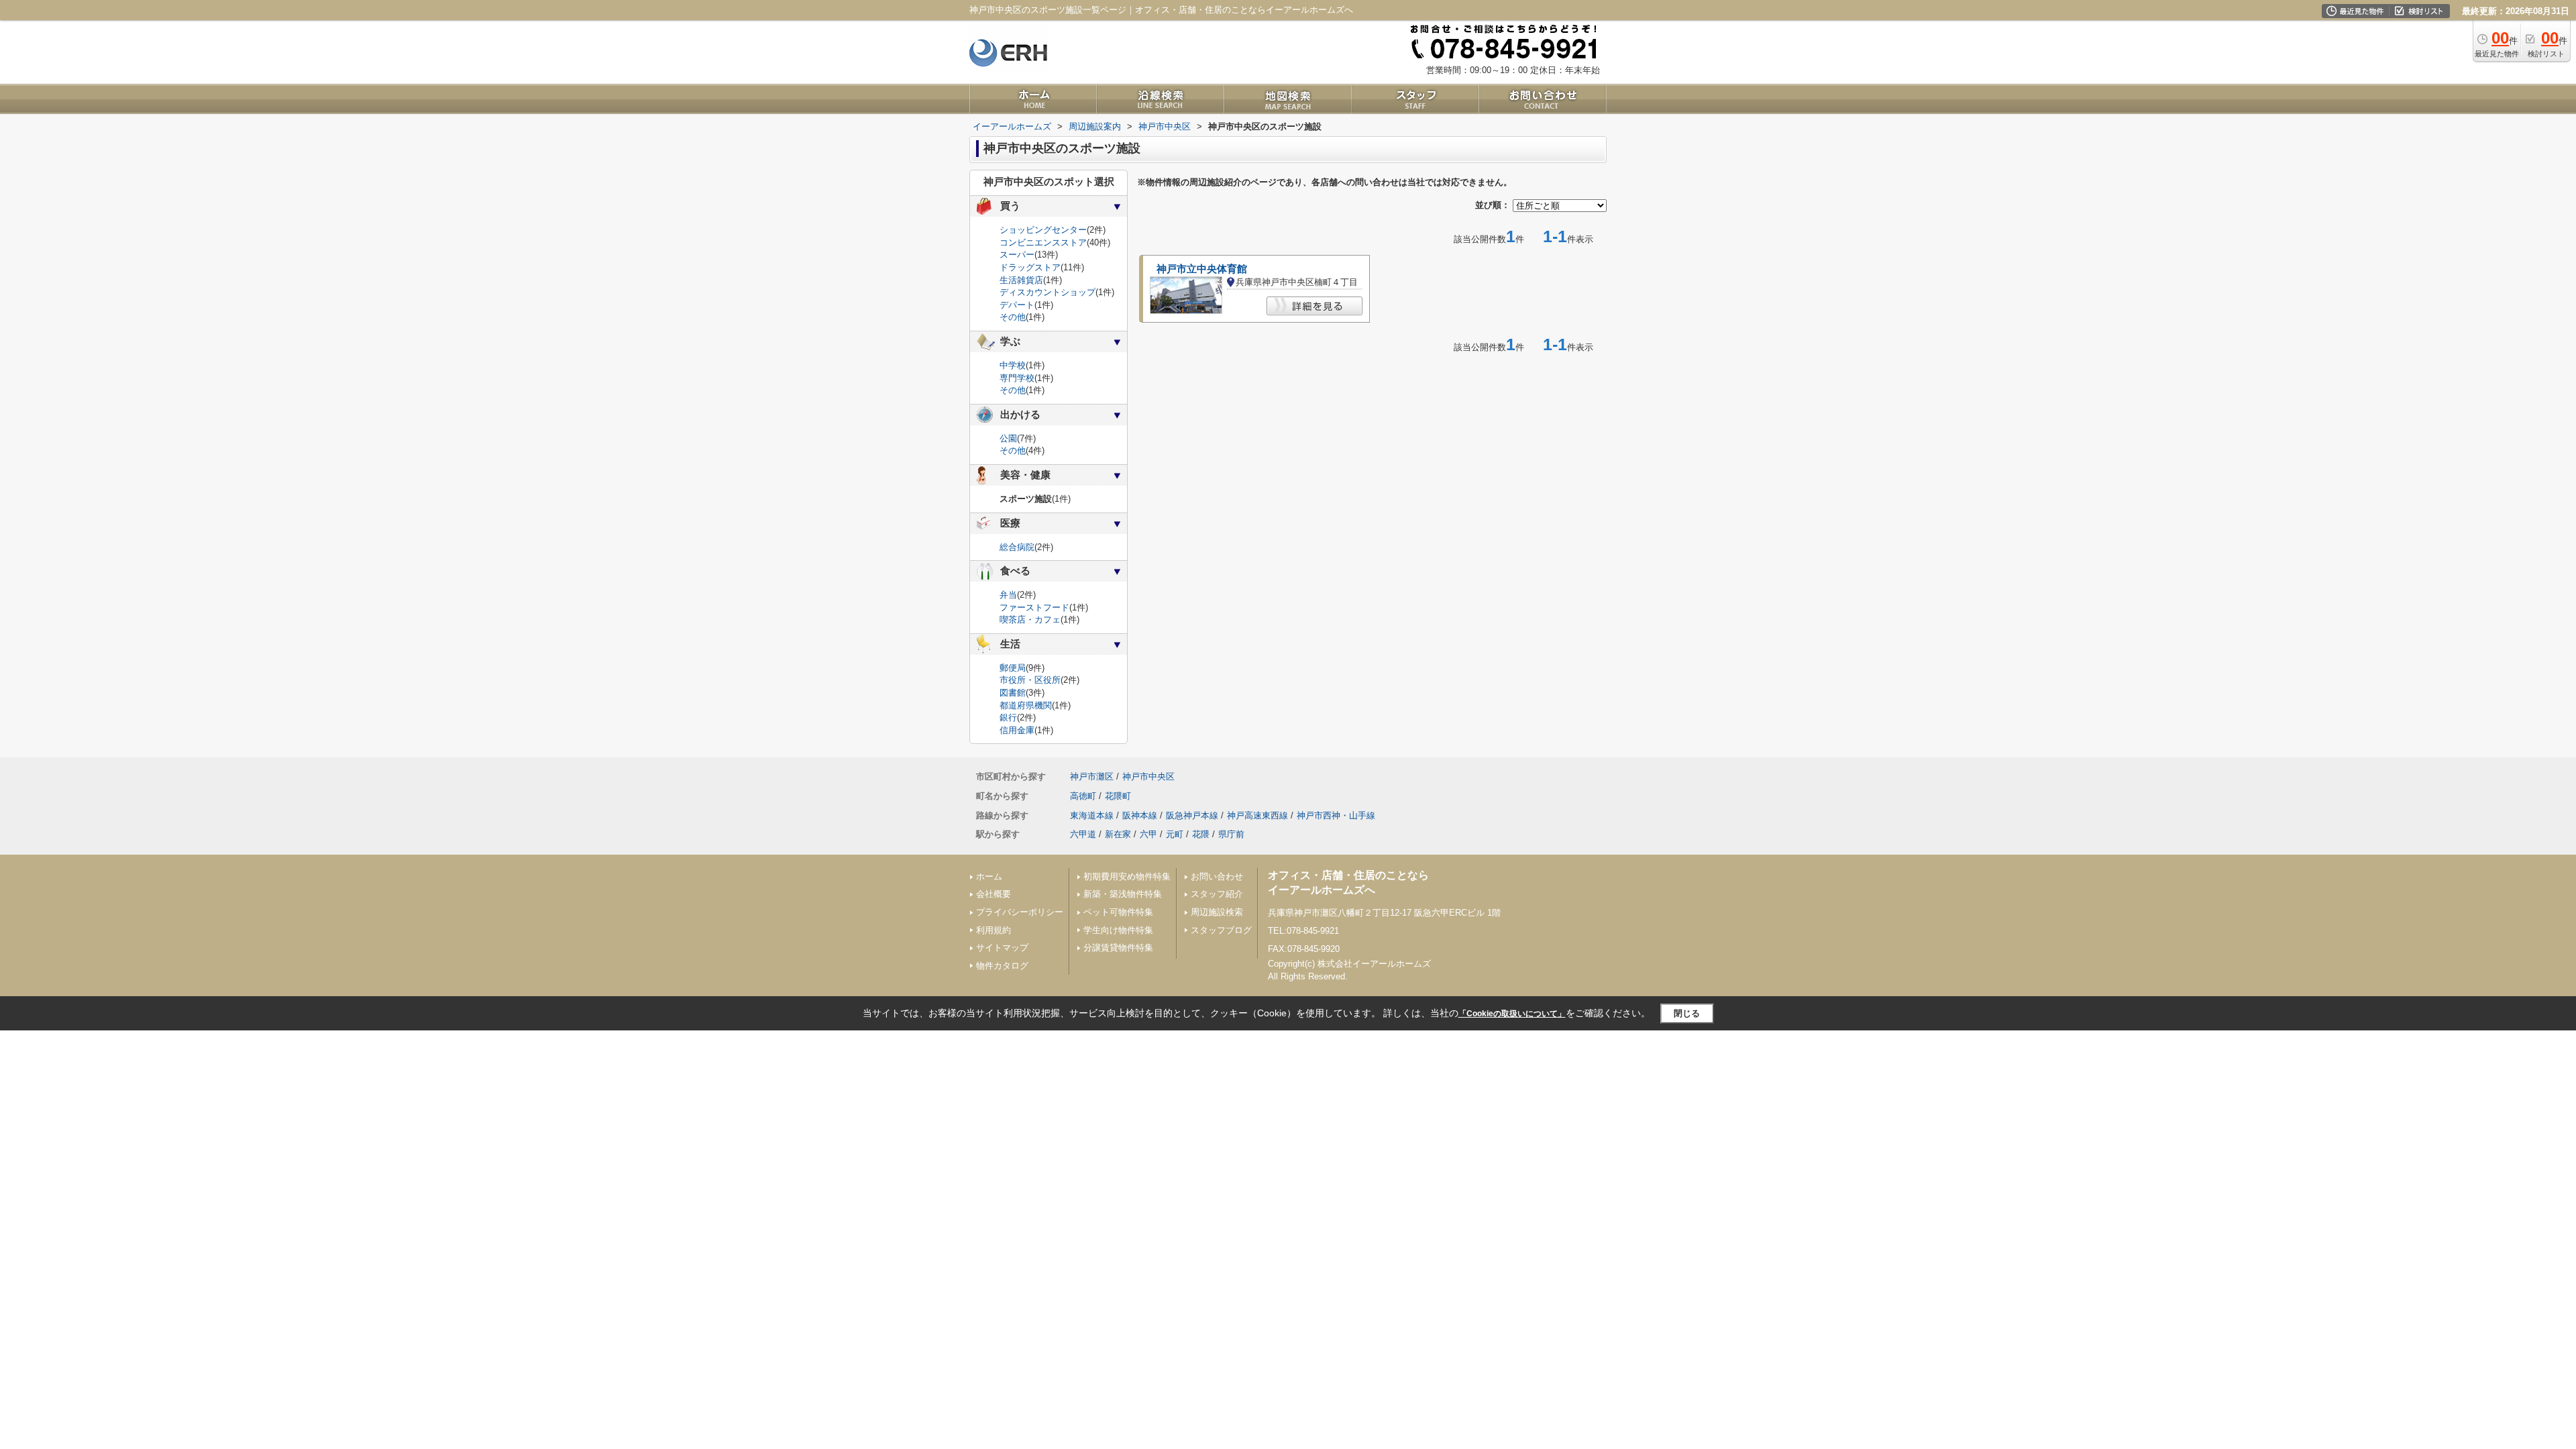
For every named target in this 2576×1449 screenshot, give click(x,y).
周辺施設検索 (1217, 912)
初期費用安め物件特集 (1127, 876)
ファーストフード (1034, 607)
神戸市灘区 (1092, 776)
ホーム (989, 876)
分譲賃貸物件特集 (1118, 948)
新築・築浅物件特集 (1123, 894)
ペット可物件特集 (1118, 912)
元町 (1175, 834)
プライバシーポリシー (1020, 912)
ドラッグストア (1030, 267)
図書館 (1013, 693)
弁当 (1008, 595)
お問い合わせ (1217, 876)
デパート (1017, 305)
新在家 (1118, 834)
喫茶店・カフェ (1030, 620)
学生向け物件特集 (1118, 930)
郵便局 (1013, 668)
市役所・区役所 (1030, 680)
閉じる (1687, 1013)
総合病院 (1017, 547)
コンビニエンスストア (1043, 243)
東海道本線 (1092, 815)
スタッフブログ (1221, 930)
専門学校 (1017, 378)
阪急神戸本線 (1192, 815)
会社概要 (994, 894)
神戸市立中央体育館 (1202, 269)
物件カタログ (1002, 966)
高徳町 (1083, 796)
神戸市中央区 (1148, 776)
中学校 (1013, 365)
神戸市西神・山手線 (1336, 815)
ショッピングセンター (1043, 230)
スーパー (1017, 255)
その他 (1013, 317)
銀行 (1008, 717)
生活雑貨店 (1021, 280)
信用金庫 (1017, 730)
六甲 (1148, 834)
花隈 (1201, 834)
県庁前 (1231, 834)
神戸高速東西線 (1257, 815)
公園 (1008, 438)
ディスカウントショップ (1048, 292)
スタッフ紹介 (1217, 894)
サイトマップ (1002, 948)
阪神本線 (1140, 815)
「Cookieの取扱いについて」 (1512, 1014)
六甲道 (1083, 834)
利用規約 (994, 930)
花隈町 (1118, 796)
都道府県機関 (1026, 705)
